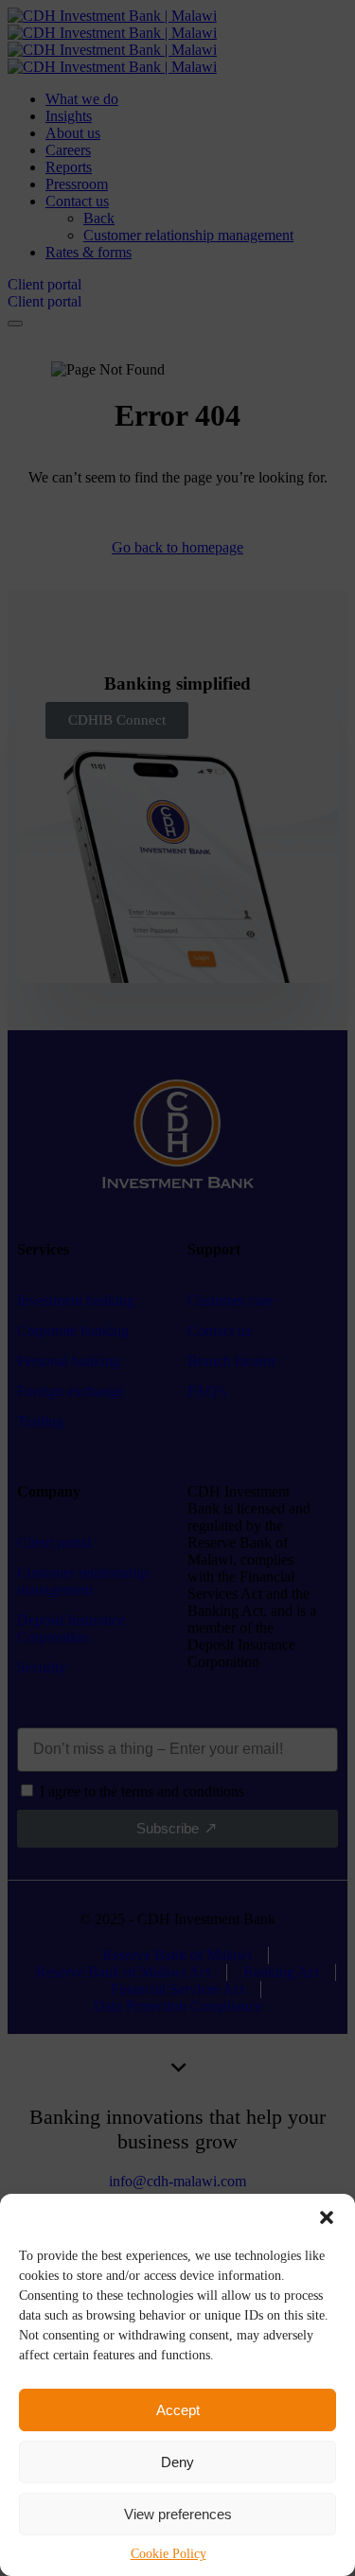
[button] (327, 2217)
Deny (177, 2462)
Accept (178, 2410)
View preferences (178, 2514)
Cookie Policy (169, 2554)
